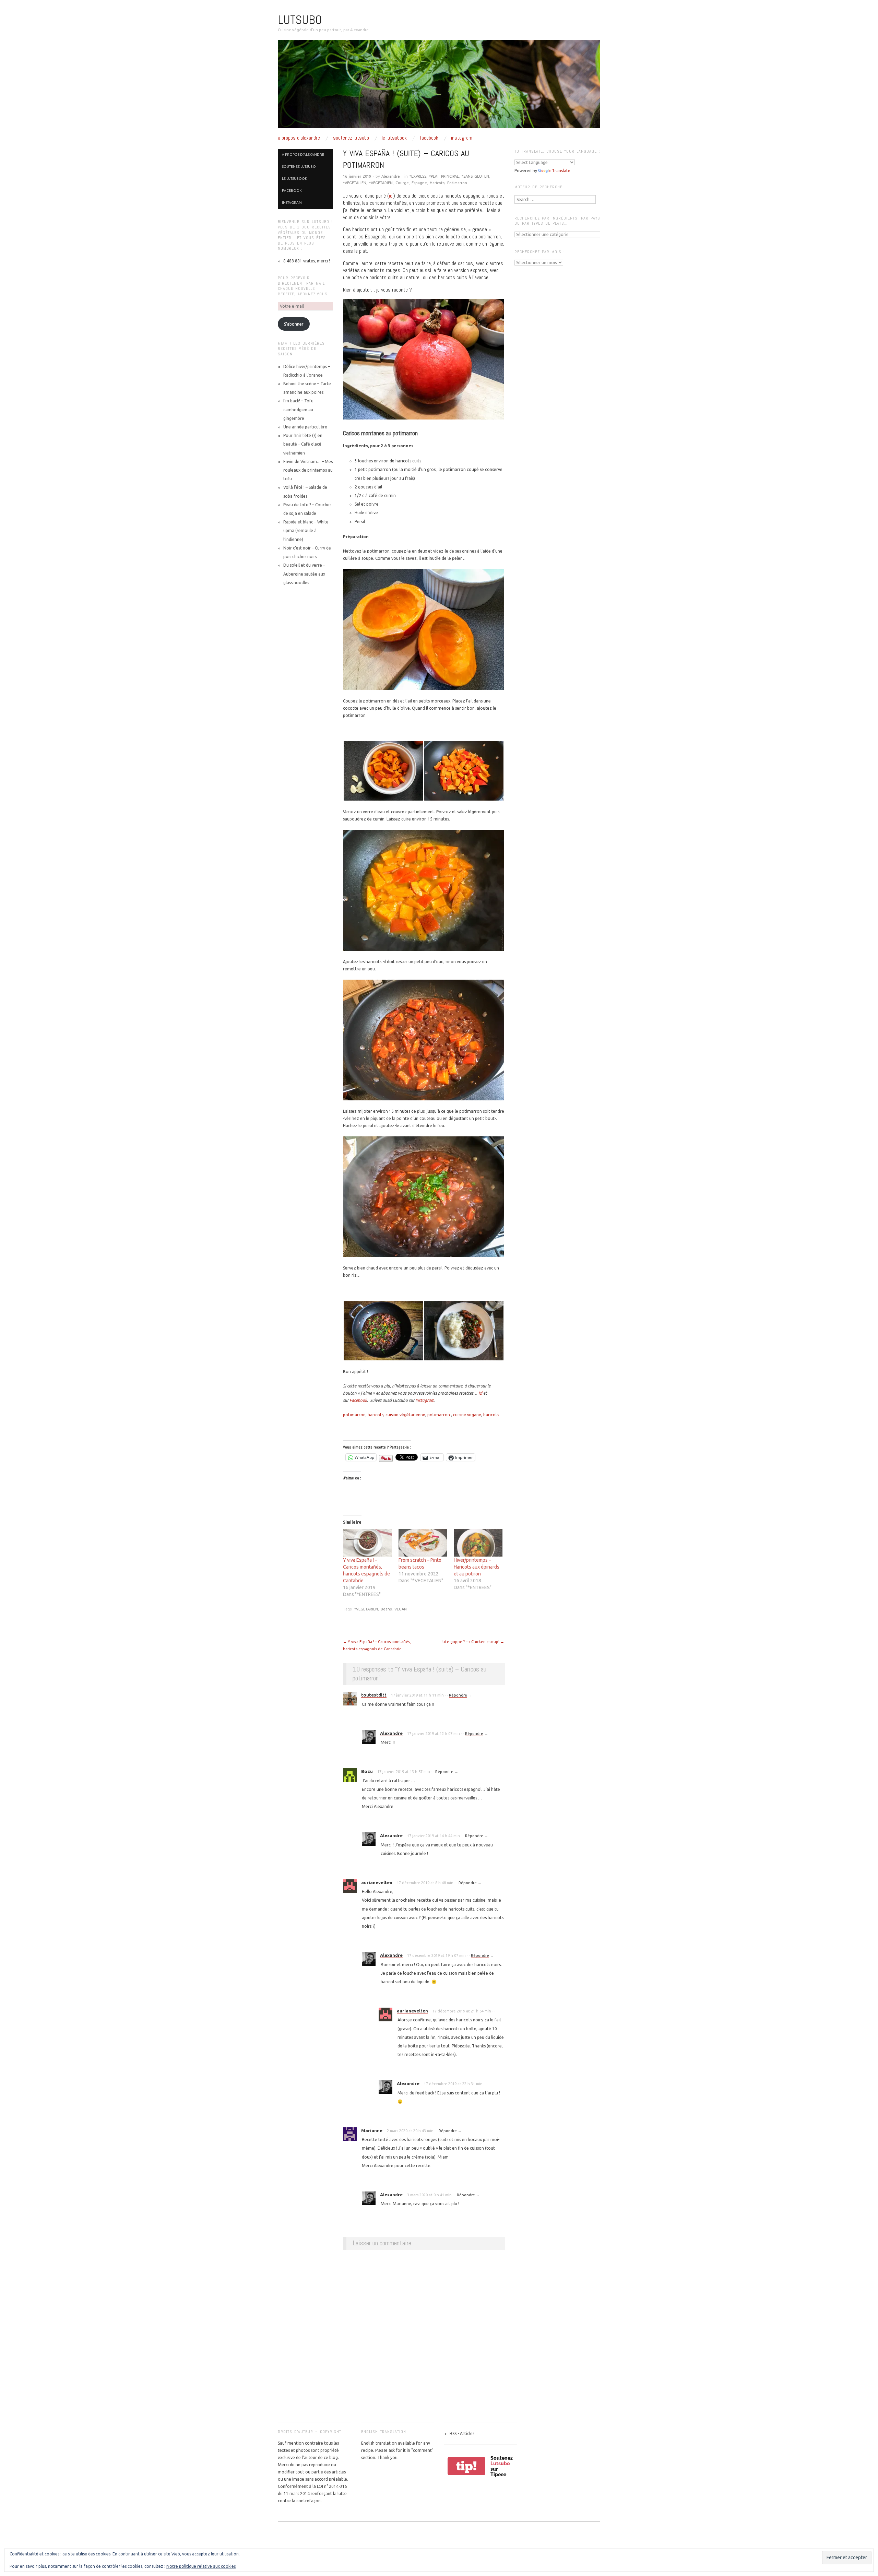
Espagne (419, 183)
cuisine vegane (467, 1415)
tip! (466, 2466)
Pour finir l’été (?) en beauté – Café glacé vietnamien (303, 444)
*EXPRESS (418, 176)
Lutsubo (300, 20)
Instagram (462, 138)
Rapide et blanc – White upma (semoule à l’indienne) (306, 530)
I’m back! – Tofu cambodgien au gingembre (298, 409)
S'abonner (294, 324)
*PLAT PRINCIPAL (444, 176)
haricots (376, 1415)
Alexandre (391, 176)
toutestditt (374, 1695)
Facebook (429, 138)
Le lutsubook (394, 138)
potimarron (354, 1415)
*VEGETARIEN (381, 183)
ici (391, 196)
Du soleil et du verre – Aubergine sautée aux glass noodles (304, 574)
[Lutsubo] (439, 87)
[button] (383, 771)
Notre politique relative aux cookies (201, 2566)
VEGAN (401, 1609)
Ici (480, 1393)
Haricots (437, 183)
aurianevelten (377, 1882)
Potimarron (457, 183)
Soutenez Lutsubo (351, 138)
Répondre (458, 1695)
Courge (402, 183)
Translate (561, 171)
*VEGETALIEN (355, 183)
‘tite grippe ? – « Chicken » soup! (473, 1642)
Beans (386, 1609)
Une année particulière (305, 427)
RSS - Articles (462, 2433)
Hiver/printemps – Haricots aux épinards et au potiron (477, 1567)
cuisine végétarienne (405, 1415)
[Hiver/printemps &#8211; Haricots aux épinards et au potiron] (478, 1543)
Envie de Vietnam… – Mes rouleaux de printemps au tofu (308, 470)
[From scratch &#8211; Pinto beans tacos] (423, 1543)
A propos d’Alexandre (299, 138)
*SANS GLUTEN (475, 176)
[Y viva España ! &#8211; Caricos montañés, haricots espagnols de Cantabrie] (367, 1543)
